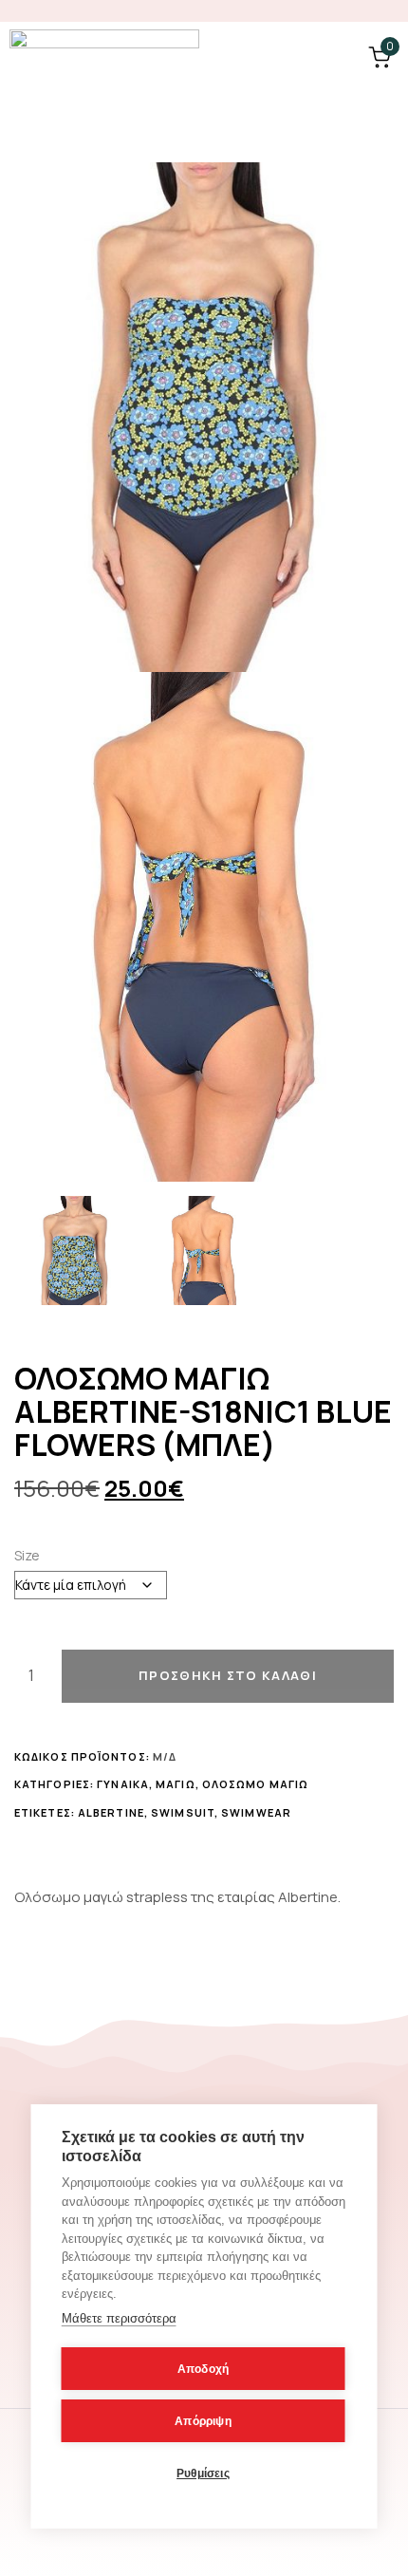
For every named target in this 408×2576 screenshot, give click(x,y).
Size (27, 1555)
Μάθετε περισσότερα (119, 2318)
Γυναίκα (123, 1784)
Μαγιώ (176, 1784)
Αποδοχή (203, 2369)
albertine (111, 1812)
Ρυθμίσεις (203, 2473)
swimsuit (183, 1812)
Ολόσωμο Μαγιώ (255, 1784)
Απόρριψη (203, 2421)
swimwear (256, 1812)
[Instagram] (389, 11)
